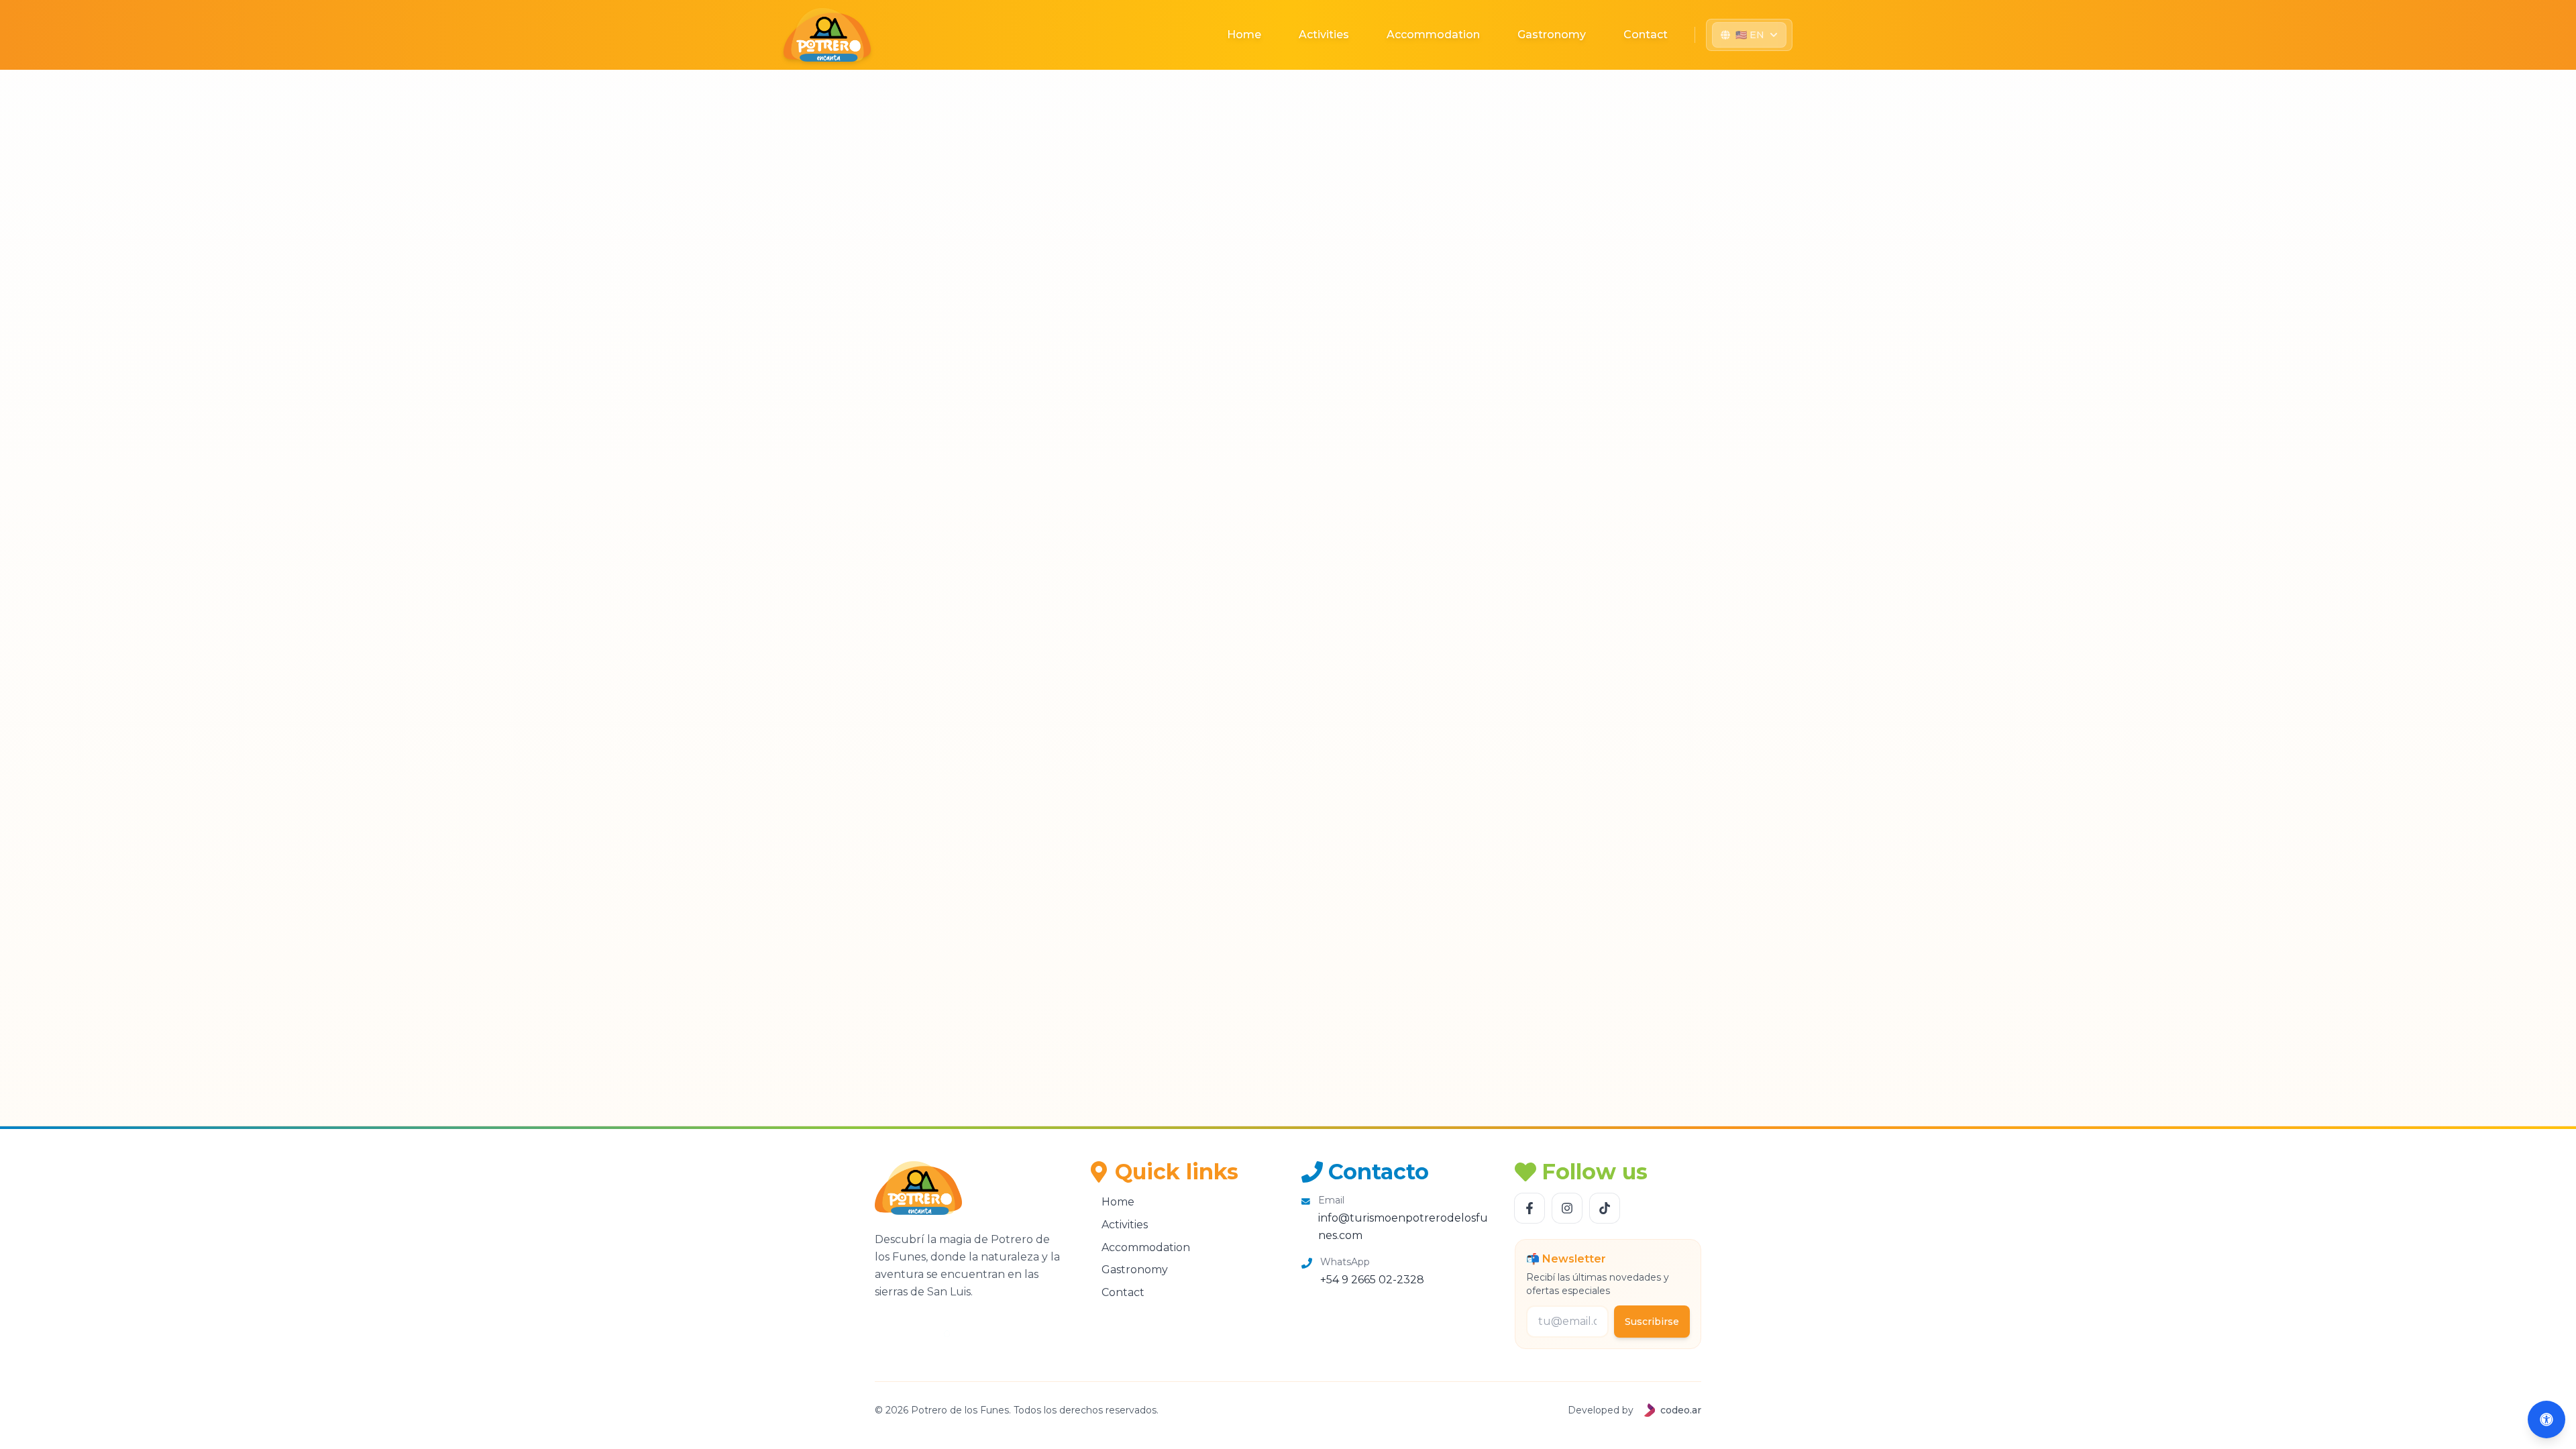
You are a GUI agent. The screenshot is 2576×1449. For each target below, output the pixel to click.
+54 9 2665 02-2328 (1372, 1280)
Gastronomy (1552, 35)
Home (1244, 35)
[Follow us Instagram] (1567, 1208)
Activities (1324, 35)
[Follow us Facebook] (1529, 1208)
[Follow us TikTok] (1605, 1208)
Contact (1646, 35)
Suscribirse (1652, 1322)
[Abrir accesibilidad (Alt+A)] (2546, 1419)
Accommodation (1433, 35)
